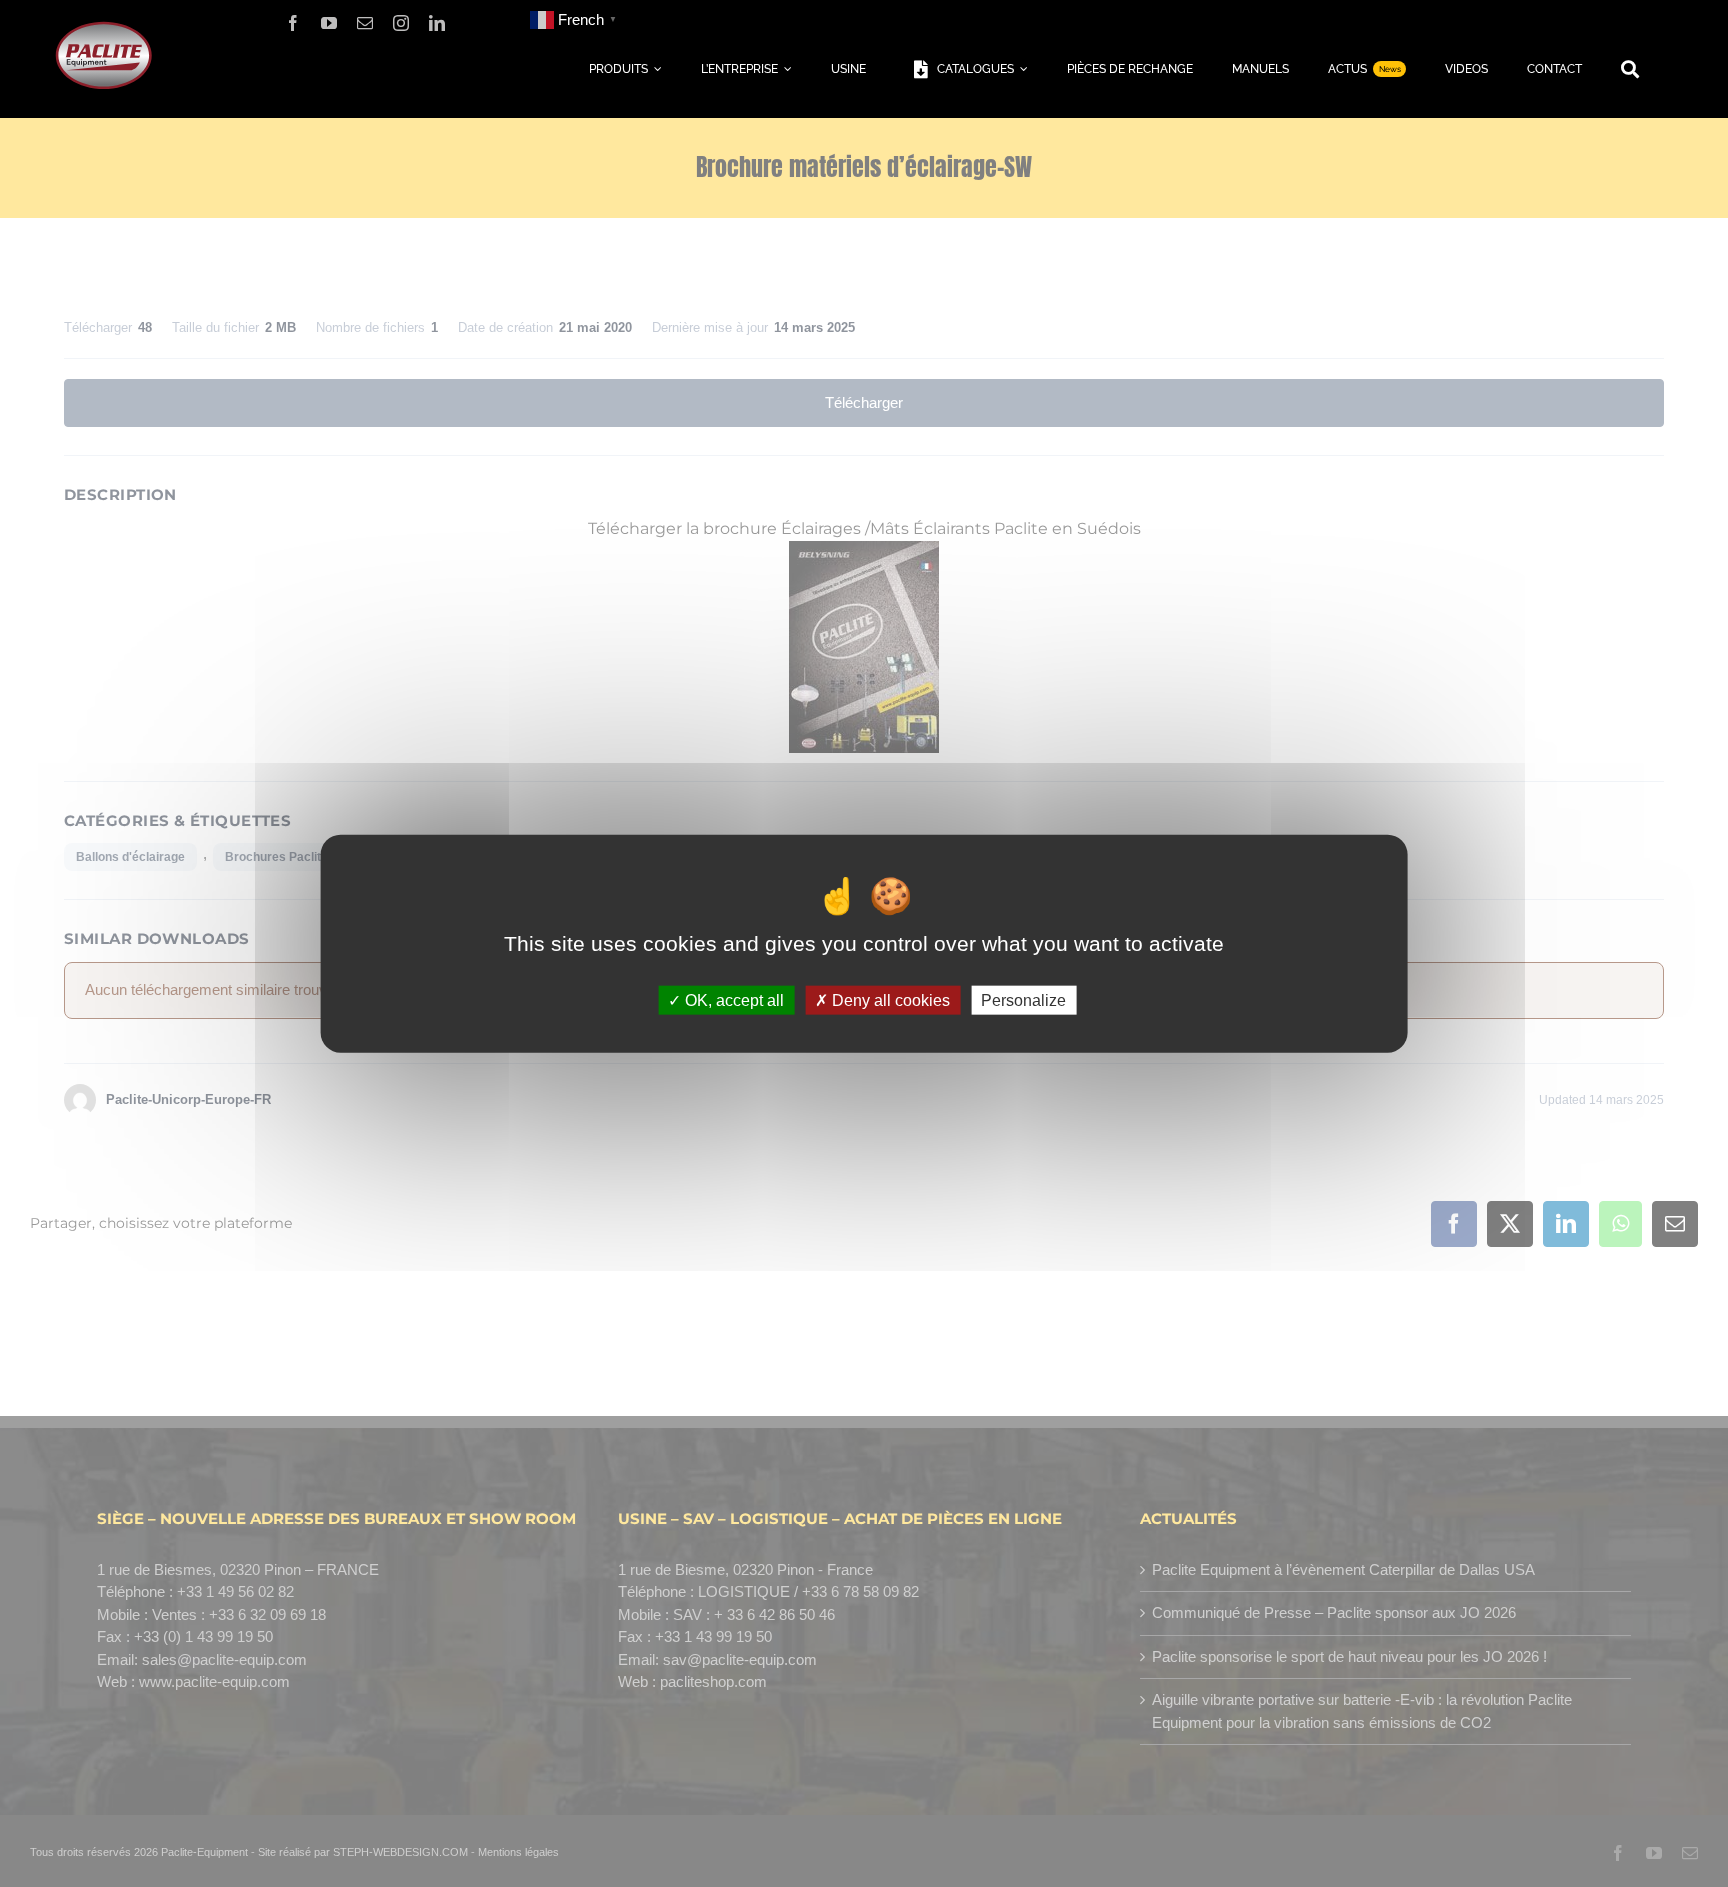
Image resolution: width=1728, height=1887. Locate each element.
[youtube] (329, 23)
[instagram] (401, 23)
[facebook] (293, 23)
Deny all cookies (889, 1000)
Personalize (1023, 1000)
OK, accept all (732, 1000)
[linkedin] (437, 23)
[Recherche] (1630, 69)
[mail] (365, 23)
